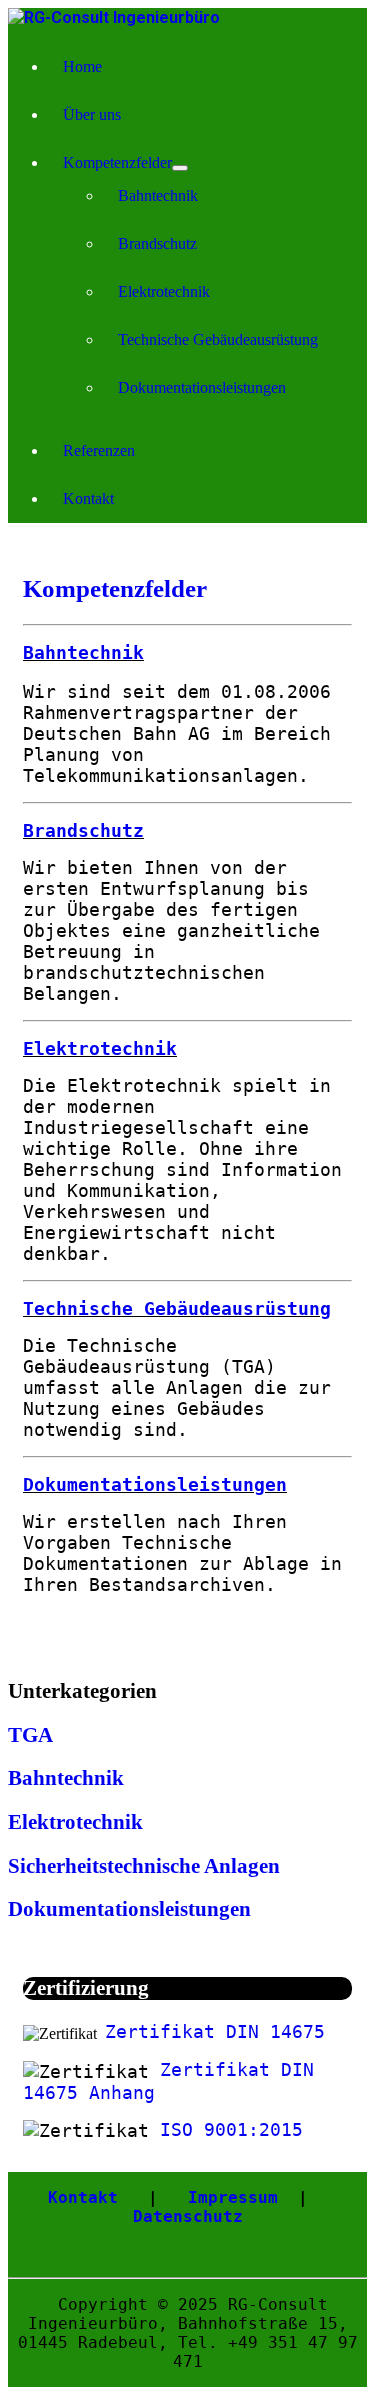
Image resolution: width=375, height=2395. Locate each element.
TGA (30, 1735)
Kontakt (88, 498)
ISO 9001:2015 (231, 2129)
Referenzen (99, 450)
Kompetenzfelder (117, 162)
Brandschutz (157, 243)
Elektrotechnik (164, 291)
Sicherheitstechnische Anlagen (144, 1866)
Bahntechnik (158, 195)
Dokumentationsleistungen (202, 387)
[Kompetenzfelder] (180, 168)
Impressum (233, 2197)
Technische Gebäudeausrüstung (218, 339)
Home (82, 66)
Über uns (92, 114)
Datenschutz (188, 2216)
